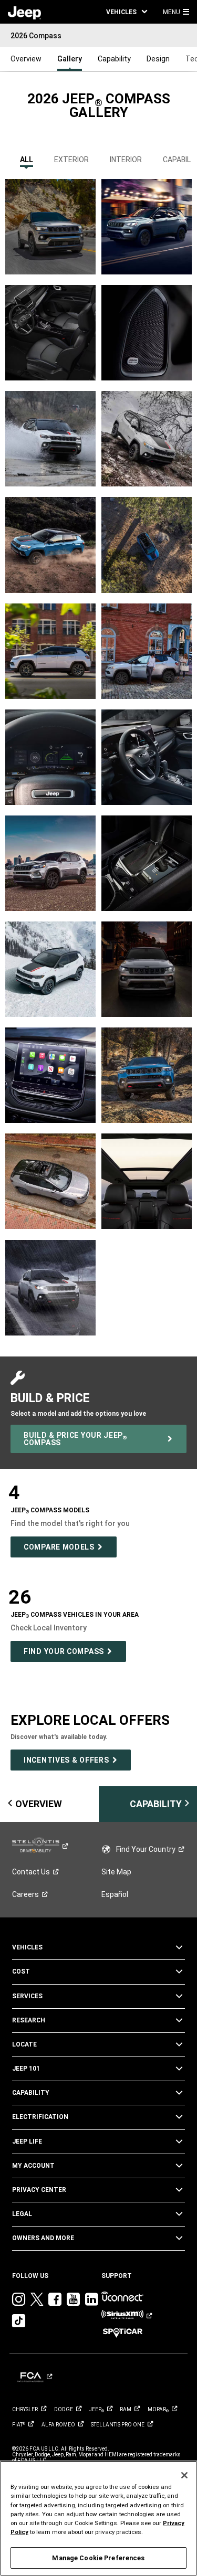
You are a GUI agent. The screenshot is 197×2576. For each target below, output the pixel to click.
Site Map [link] (116, 1872)
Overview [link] (26, 59)
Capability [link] (114, 59)
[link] (24, 12)
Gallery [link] (70, 59)
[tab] (27, 157)
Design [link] (158, 59)
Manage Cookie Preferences (98, 2558)
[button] (127, 12)
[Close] (184, 2475)
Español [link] (115, 1894)
